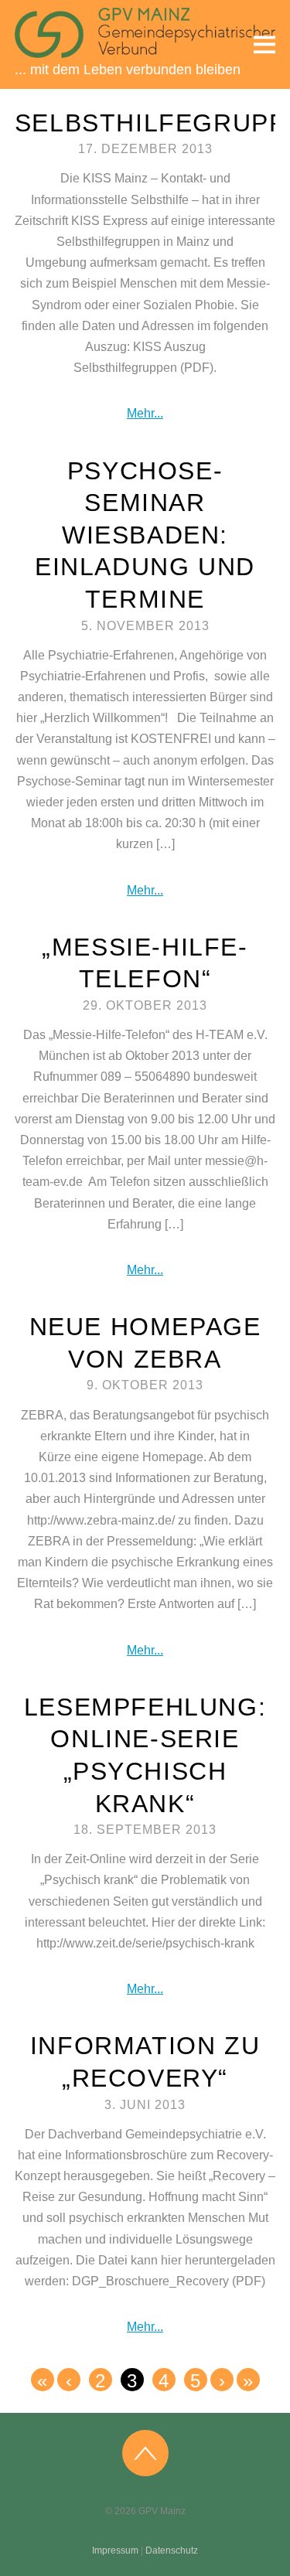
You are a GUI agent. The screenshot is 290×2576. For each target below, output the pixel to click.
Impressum (115, 2550)
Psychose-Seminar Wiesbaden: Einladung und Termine (145, 535)
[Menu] (264, 44)
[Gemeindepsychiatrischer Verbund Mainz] (145, 50)
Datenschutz (172, 2550)
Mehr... (145, 413)
